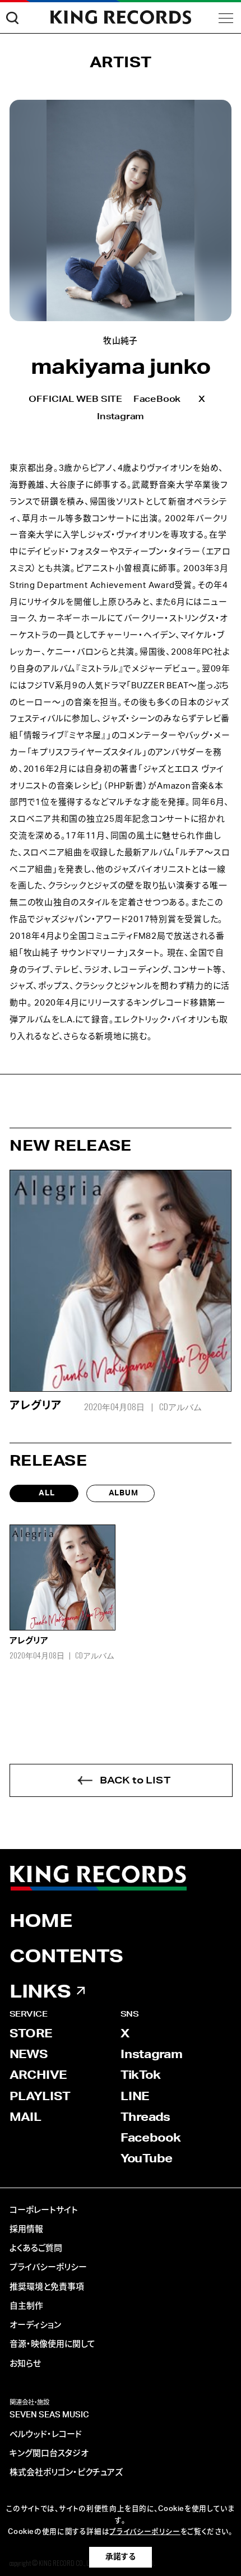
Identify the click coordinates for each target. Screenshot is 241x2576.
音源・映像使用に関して (52, 2344)
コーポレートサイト (44, 2210)
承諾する (121, 2557)
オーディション (35, 2325)
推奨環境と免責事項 (47, 2287)
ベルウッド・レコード (46, 2434)
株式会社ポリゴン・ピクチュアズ (66, 2473)
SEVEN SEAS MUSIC (49, 2415)
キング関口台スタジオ (49, 2454)
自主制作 (26, 2306)
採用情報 (26, 2229)
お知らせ (25, 2364)
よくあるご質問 (36, 2248)
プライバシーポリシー (48, 2267)
